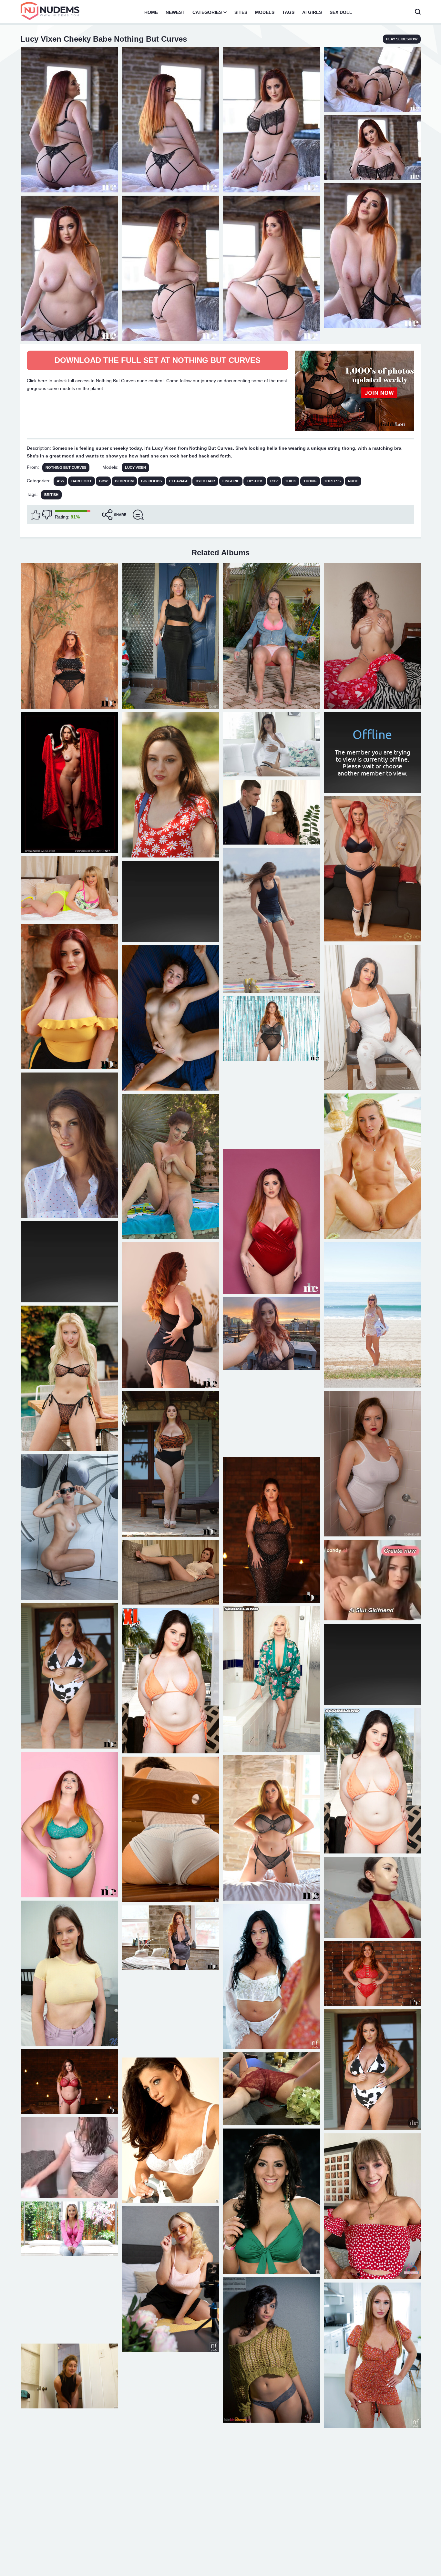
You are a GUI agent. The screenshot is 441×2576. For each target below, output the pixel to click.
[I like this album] (36, 515)
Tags (288, 12)
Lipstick (255, 481)
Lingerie (231, 481)
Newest (175, 12)
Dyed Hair (205, 481)
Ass (60, 481)
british (51, 495)
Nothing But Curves (66, 467)
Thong (310, 481)
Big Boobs (151, 481)
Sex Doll (341, 12)
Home (151, 12)
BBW (103, 481)
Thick (291, 481)
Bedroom (124, 481)
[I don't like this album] (47, 515)
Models (265, 12)
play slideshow (402, 39)
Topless (332, 481)
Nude (353, 481)
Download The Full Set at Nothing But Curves (158, 360)
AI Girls (312, 12)
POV (274, 481)
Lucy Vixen (135, 467)
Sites (241, 12)
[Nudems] (50, 11)
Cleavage (179, 481)
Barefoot (82, 481)
